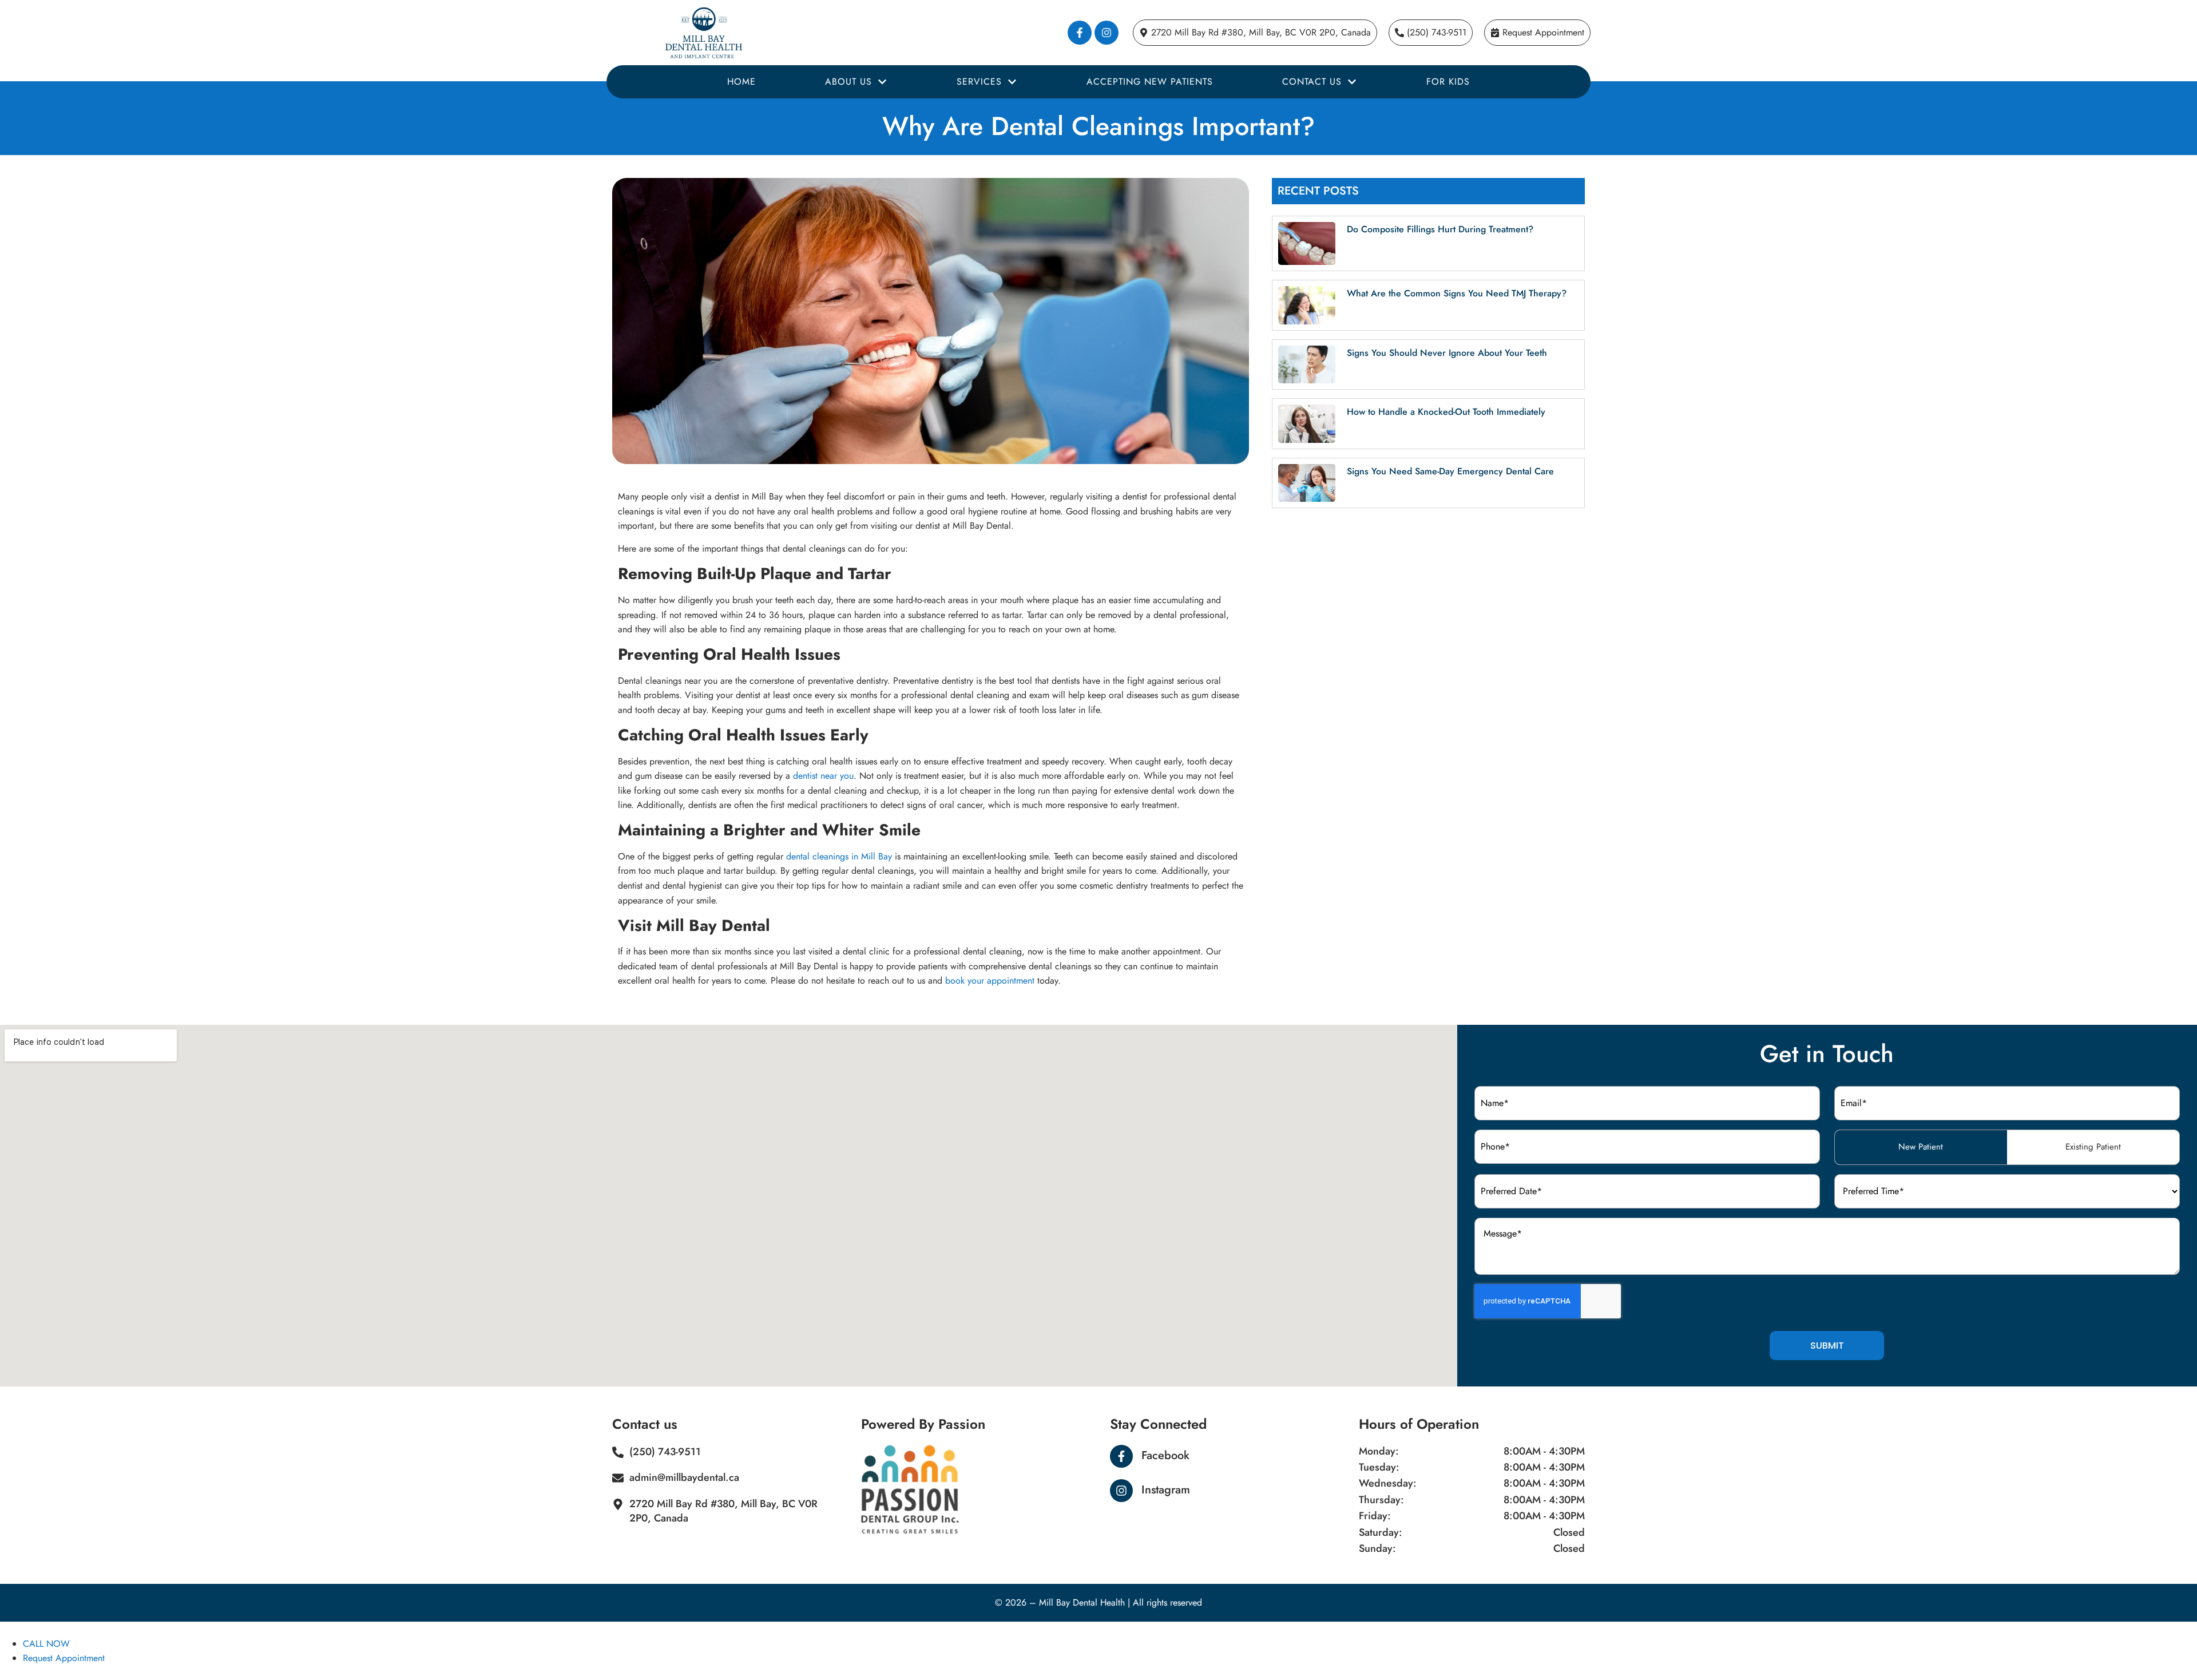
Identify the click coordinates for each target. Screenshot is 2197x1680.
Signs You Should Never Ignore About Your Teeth (1447, 353)
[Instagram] (1107, 33)
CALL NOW (46, 1644)
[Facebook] (1121, 1456)
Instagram (1166, 1490)
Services (979, 82)
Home (741, 82)
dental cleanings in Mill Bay (839, 856)
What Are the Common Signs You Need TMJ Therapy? (1457, 293)
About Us (848, 82)
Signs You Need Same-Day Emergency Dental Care (1450, 471)
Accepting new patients (1150, 82)
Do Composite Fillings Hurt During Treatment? (1440, 229)
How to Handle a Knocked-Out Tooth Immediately (1446, 412)
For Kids (1448, 82)
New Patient (1921, 1147)
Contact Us (1312, 82)
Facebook (1165, 1455)
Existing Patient (2093, 1147)
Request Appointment (64, 1658)
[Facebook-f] (1080, 33)
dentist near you (823, 776)
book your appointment (990, 980)
